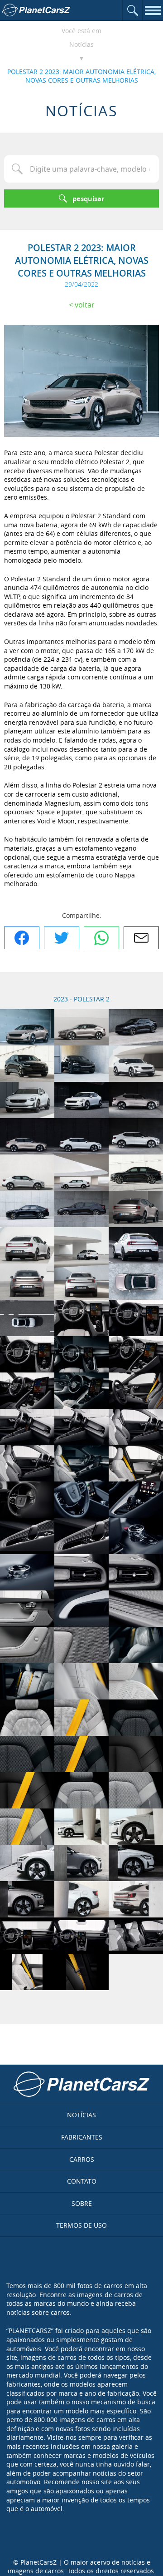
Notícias (81, 44)
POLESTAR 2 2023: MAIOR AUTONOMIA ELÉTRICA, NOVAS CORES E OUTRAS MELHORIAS (81, 76)
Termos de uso (81, 2225)
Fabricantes (82, 2137)
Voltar (85, 305)
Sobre (82, 2203)
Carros (82, 2159)
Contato (82, 2181)
